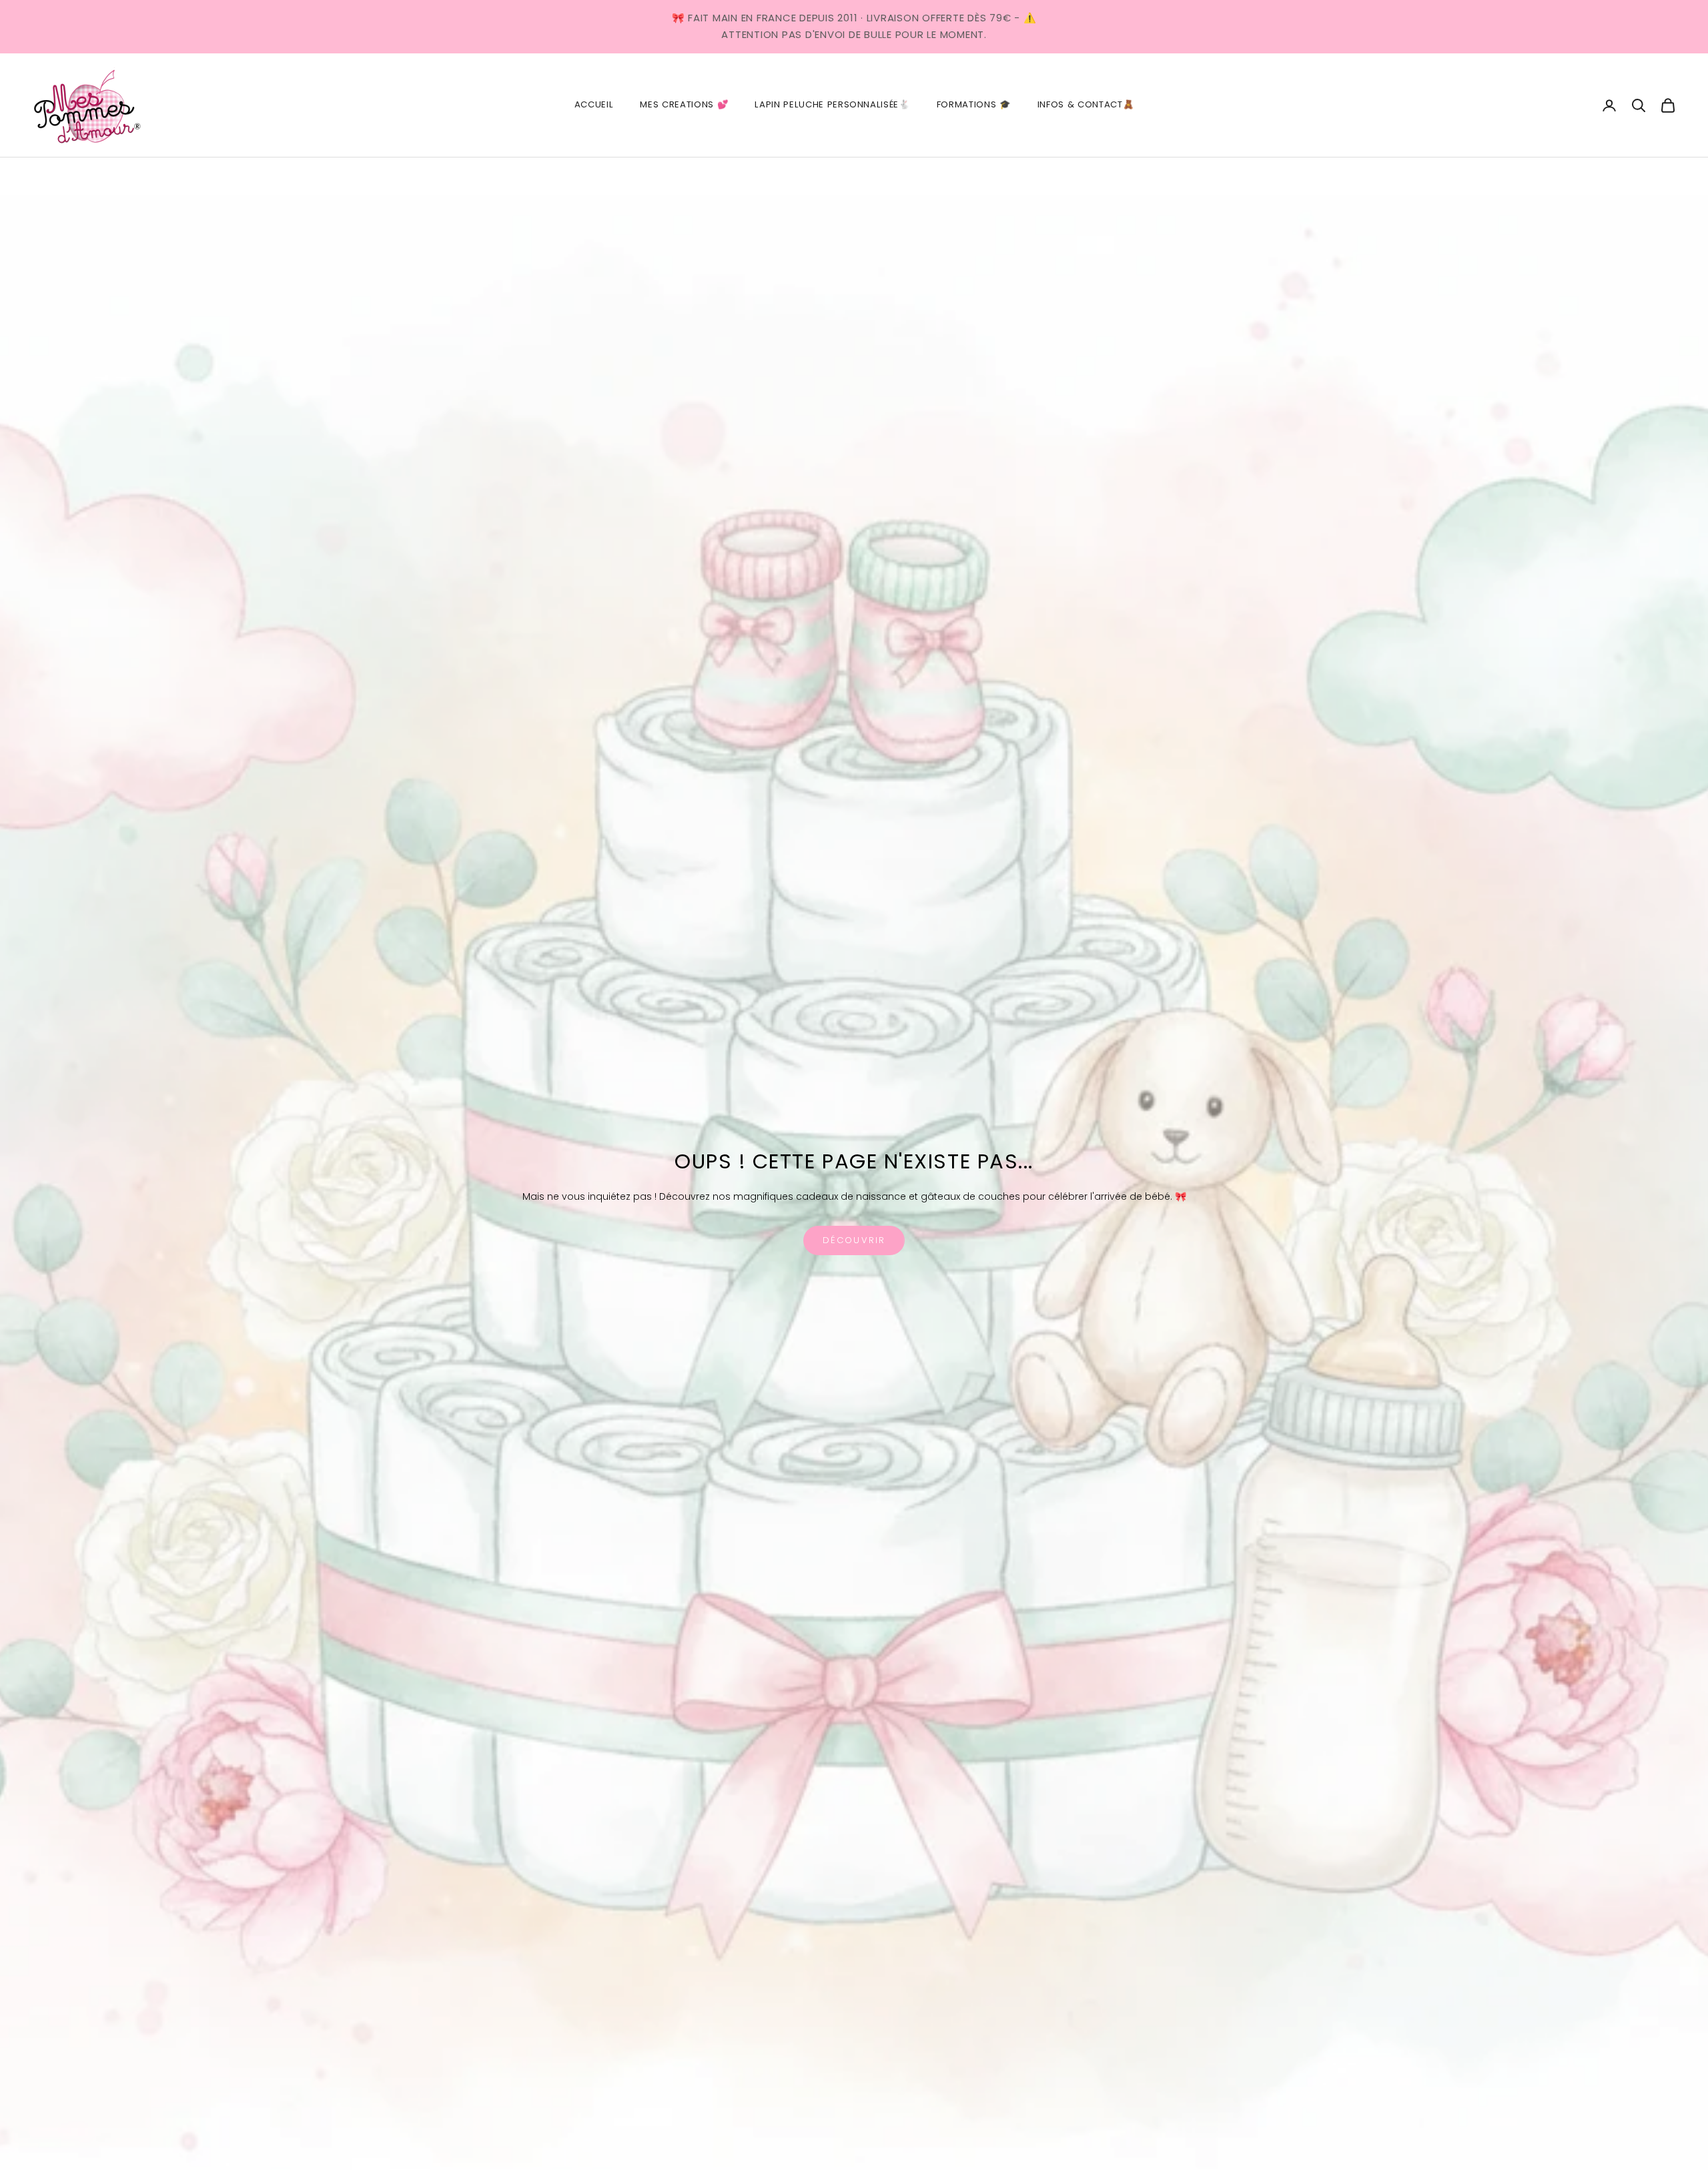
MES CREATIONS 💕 (684, 104)
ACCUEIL (594, 104)
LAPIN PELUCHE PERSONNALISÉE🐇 (832, 104)
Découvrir (854, 1240)
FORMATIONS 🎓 (974, 104)
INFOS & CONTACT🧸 (1086, 104)
